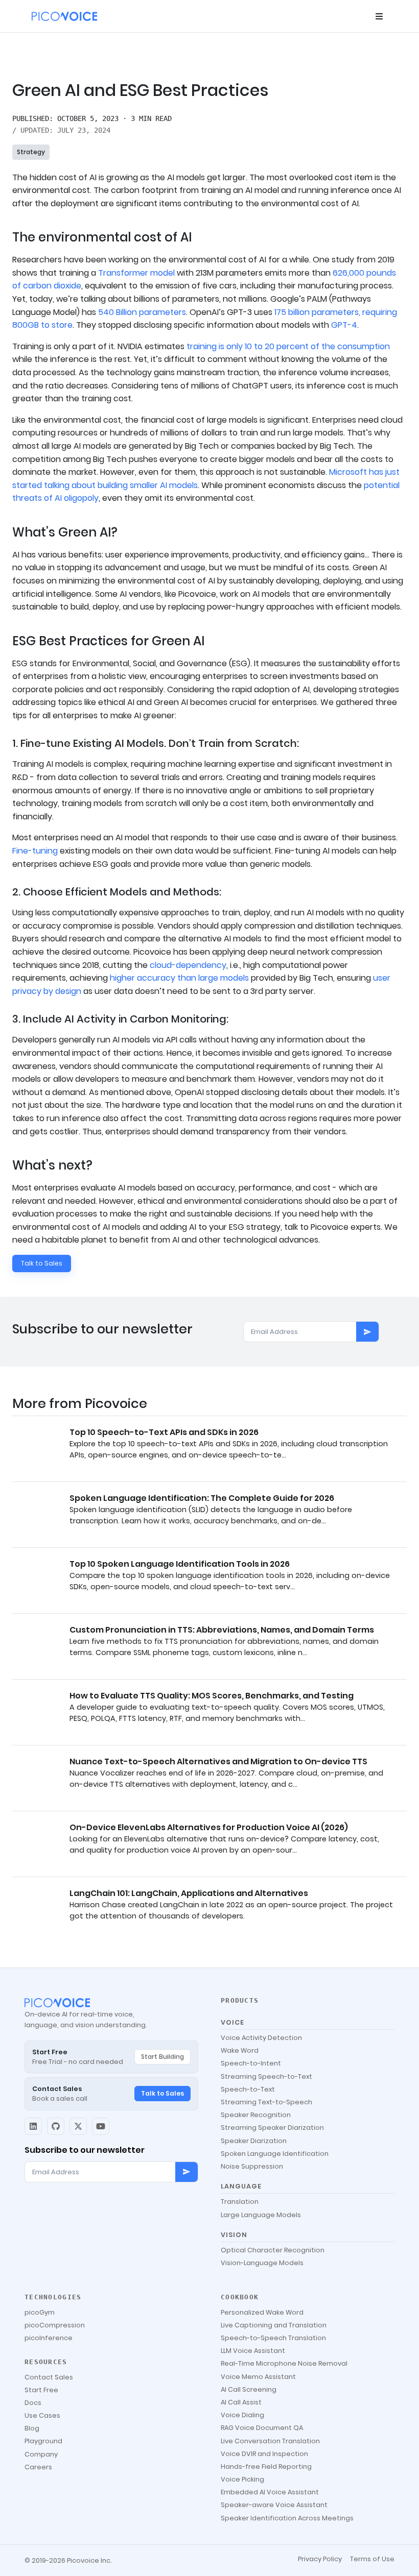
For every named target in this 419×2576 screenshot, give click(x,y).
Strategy (31, 152)
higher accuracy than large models (179, 978)
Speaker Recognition (256, 2115)
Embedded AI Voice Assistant (270, 2492)
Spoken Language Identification (275, 2154)
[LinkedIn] (33, 2126)
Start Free (41, 2390)
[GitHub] (56, 2126)
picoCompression (55, 2325)
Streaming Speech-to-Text (266, 2076)
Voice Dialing (242, 2415)
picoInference (49, 2338)
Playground (43, 2441)
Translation (240, 2202)
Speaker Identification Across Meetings (287, 2518)
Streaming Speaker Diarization (272, 2128)
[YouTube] (101, 2126)
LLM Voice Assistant (253, 2351)
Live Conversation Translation (270, 2441)
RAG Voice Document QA (262, 2428)
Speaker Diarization (254, 2141)
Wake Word (240, 2050)
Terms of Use (372, 2559)
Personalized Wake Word (262, 2312)
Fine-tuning (35, 851)
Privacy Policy (320, 2559)
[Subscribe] (367, 1332)
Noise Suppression (252, 2166)
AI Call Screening (249, 2389)
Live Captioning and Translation (274, 2325)
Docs (33, 2403)
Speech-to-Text (248, 2089)
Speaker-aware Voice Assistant (274, 2505)
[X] (78, 2126)
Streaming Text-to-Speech (266, 2102)
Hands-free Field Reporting (266, 2466)
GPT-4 (344, 325)
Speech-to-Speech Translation (273, 2338)
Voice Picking (242, 2479)
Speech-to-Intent (251, 2063)
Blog (32, 2428)
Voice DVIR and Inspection (264, 2454)
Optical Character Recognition (273, 2250)
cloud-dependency (188, 965)
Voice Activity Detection (261, 2038)
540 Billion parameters (142, 312)
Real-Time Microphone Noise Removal (284, 2363)
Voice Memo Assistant (258, 2377)
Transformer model (136, 273)
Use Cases (42, 2415)
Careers (38, 2467)
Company (41, 2454)
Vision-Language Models (262, 2263)
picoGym (40, 2312)
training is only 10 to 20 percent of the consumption (288, 346)
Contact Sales (49, 2377)
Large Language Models (261, 2215)
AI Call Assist (241, 2402)
